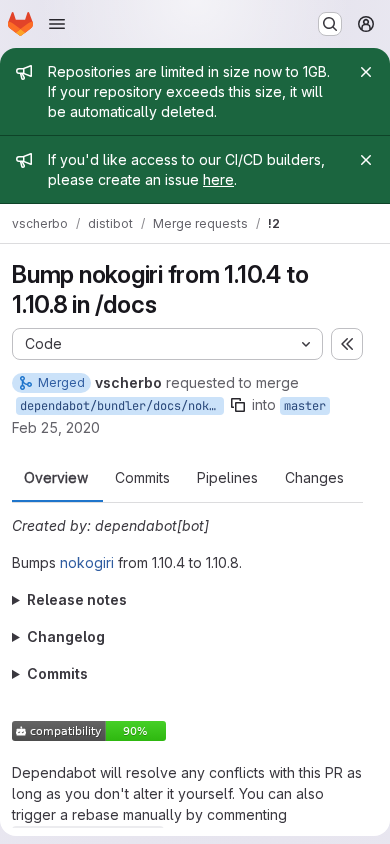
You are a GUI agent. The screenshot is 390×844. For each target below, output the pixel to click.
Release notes (77, 599)
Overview (56, 478)
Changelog (66, 636)
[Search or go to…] (330, 24)
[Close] (366, 72)
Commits (142, 478)
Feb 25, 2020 (56, 427)
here (218, 179)
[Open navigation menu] (57, 24)
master (305, 406)
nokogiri (87, 562)
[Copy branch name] (238, 405)
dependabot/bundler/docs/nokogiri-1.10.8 (122, 406)
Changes (314, 478)
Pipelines (227, 478)
